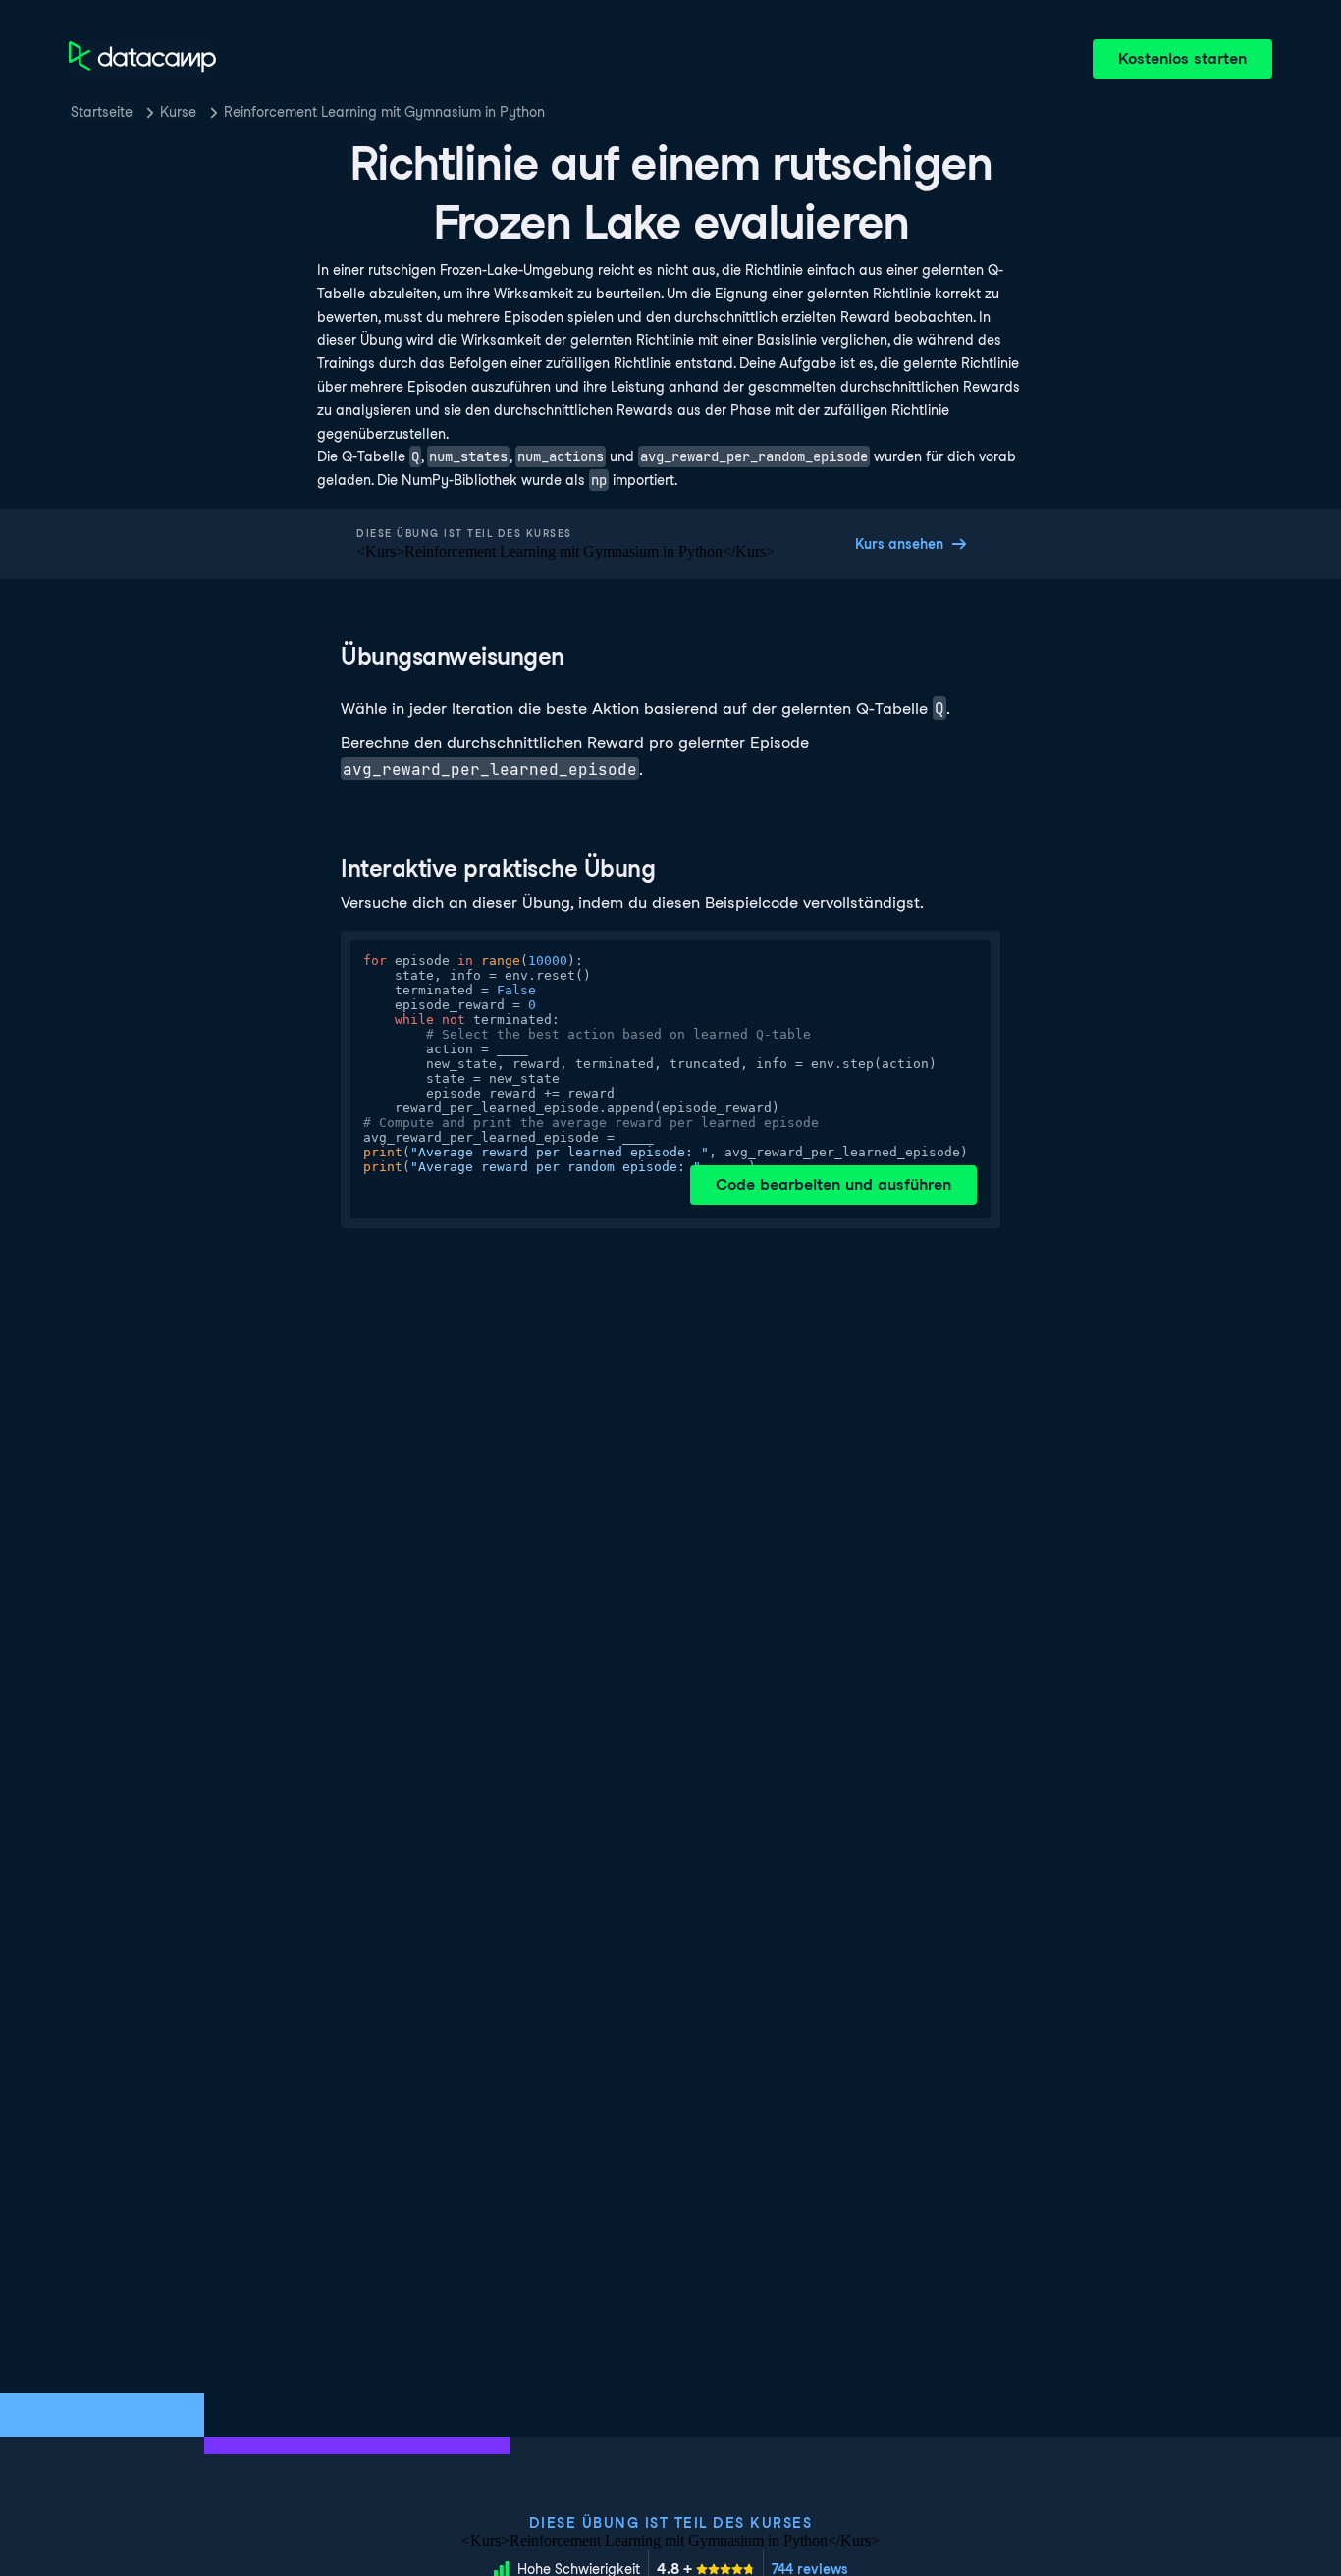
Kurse (178, 112)
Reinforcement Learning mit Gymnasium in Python (384, 112)
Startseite (102, 112)
